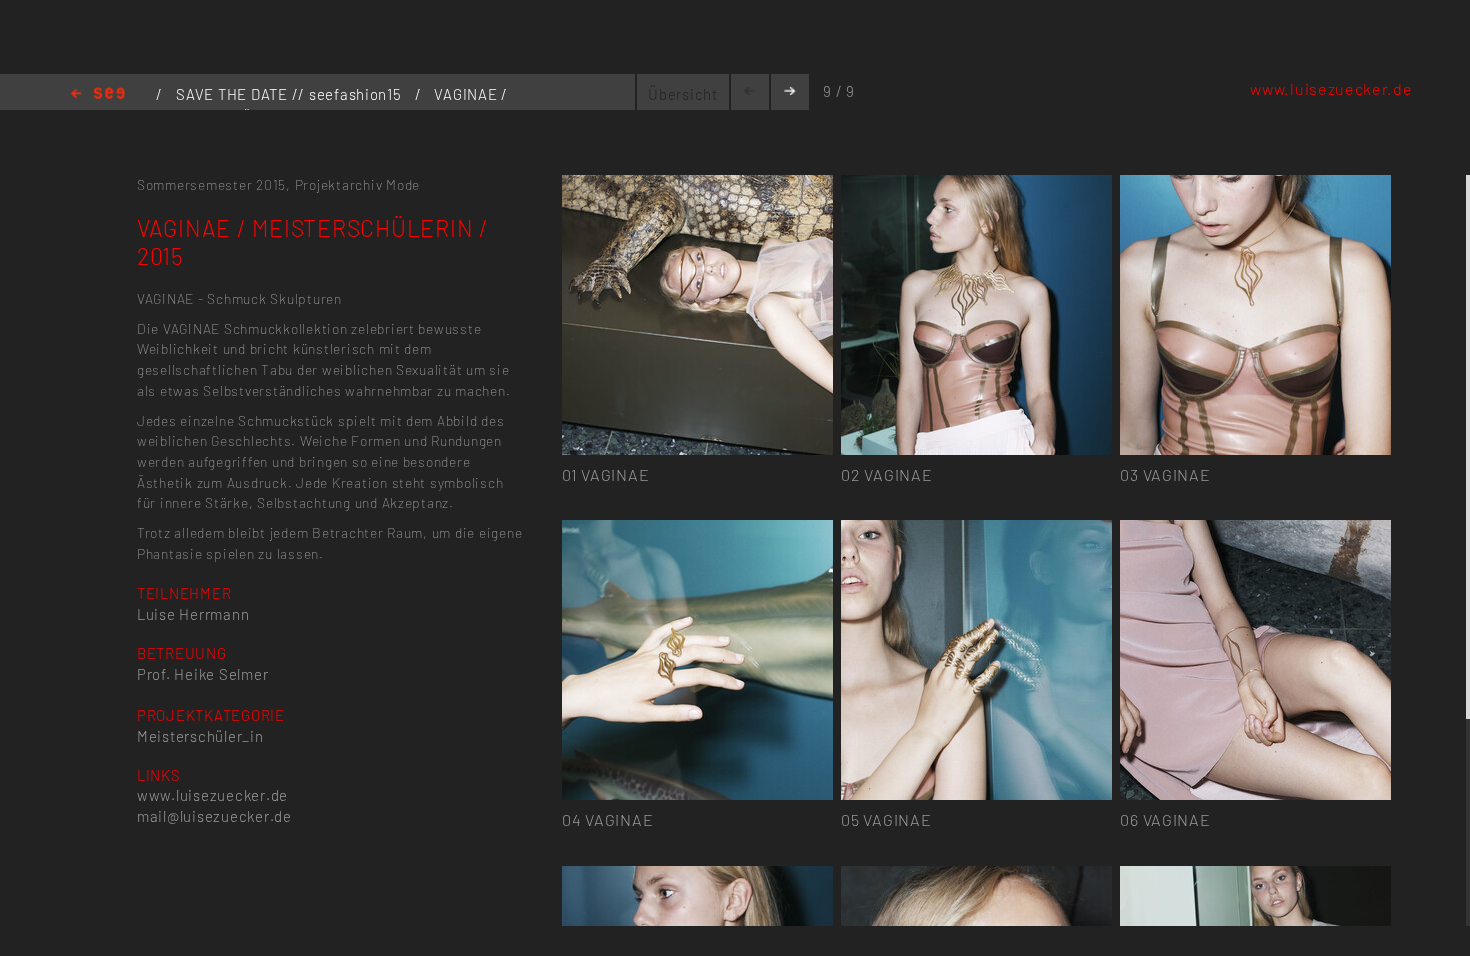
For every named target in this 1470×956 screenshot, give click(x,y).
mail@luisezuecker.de (214, 816)
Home (98, 94)
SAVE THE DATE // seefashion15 (290, 94)
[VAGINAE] (697, 186)
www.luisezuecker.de (1331, 88)
